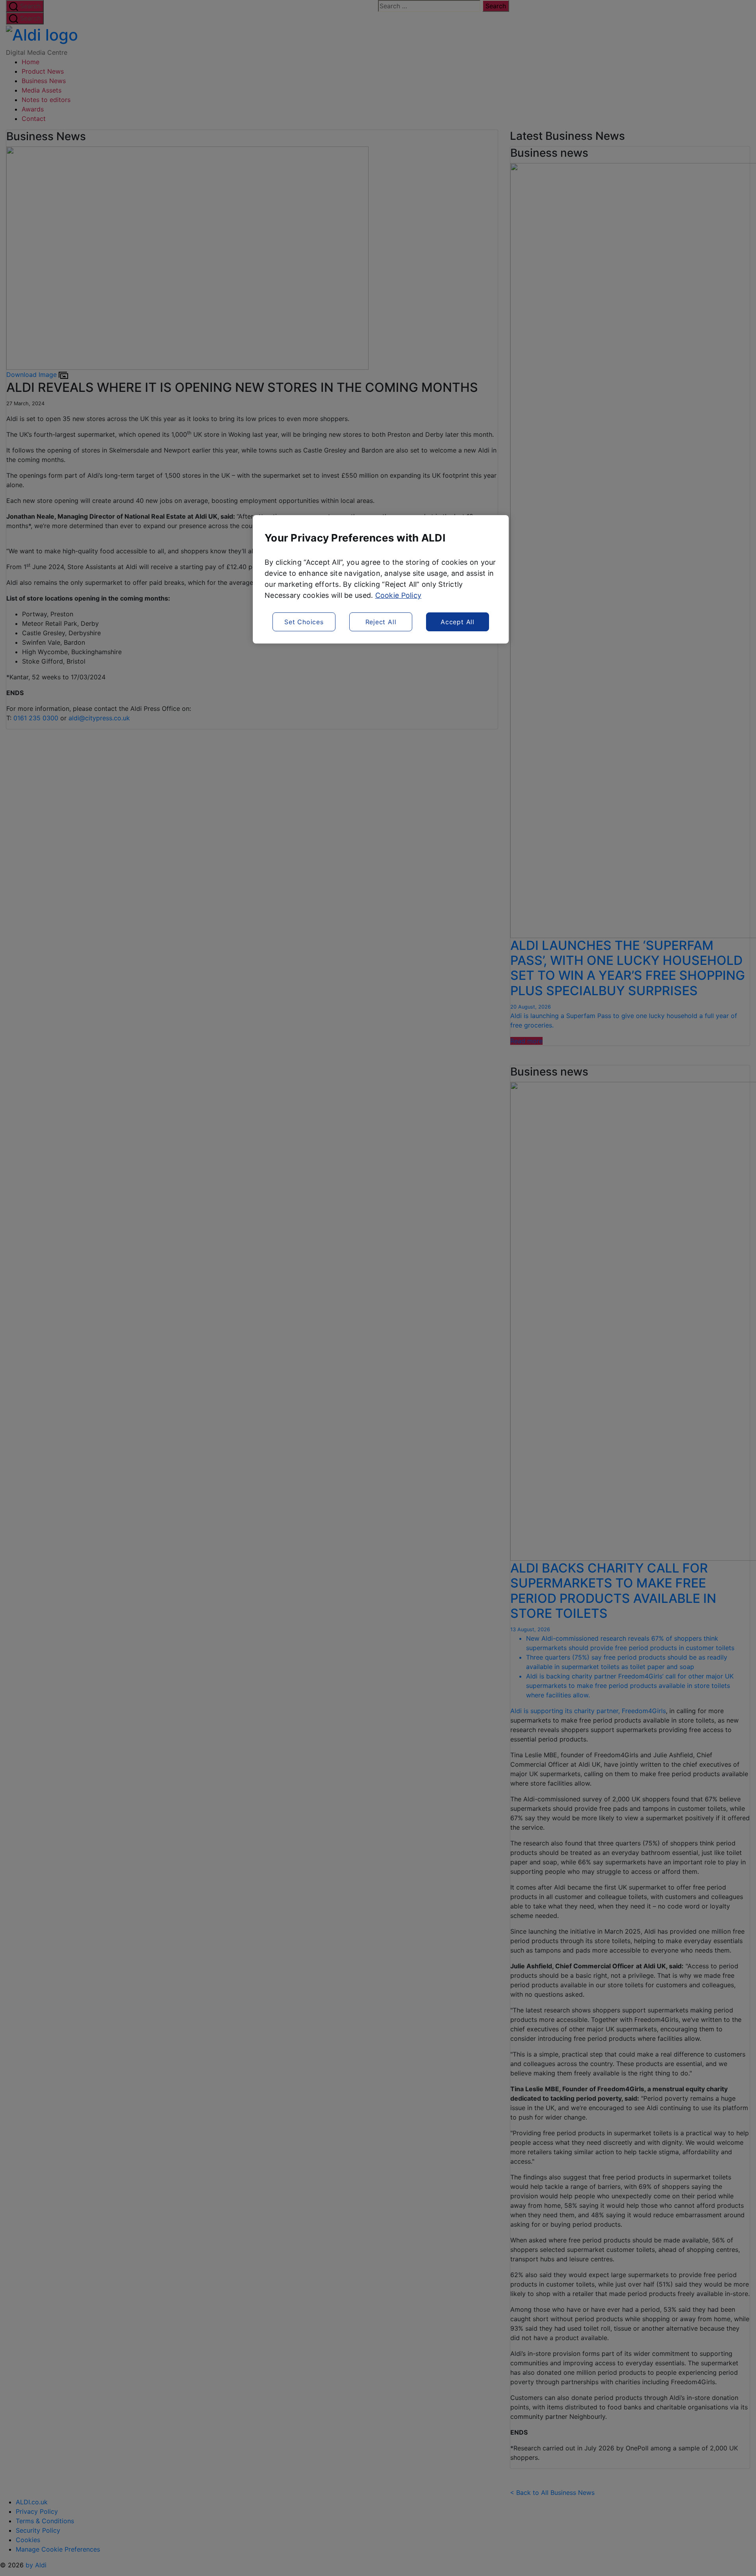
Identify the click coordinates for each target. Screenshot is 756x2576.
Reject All (381, 622)
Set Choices (304, 622)
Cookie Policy (398, 595)
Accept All (458, 622)
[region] (381, 579)
